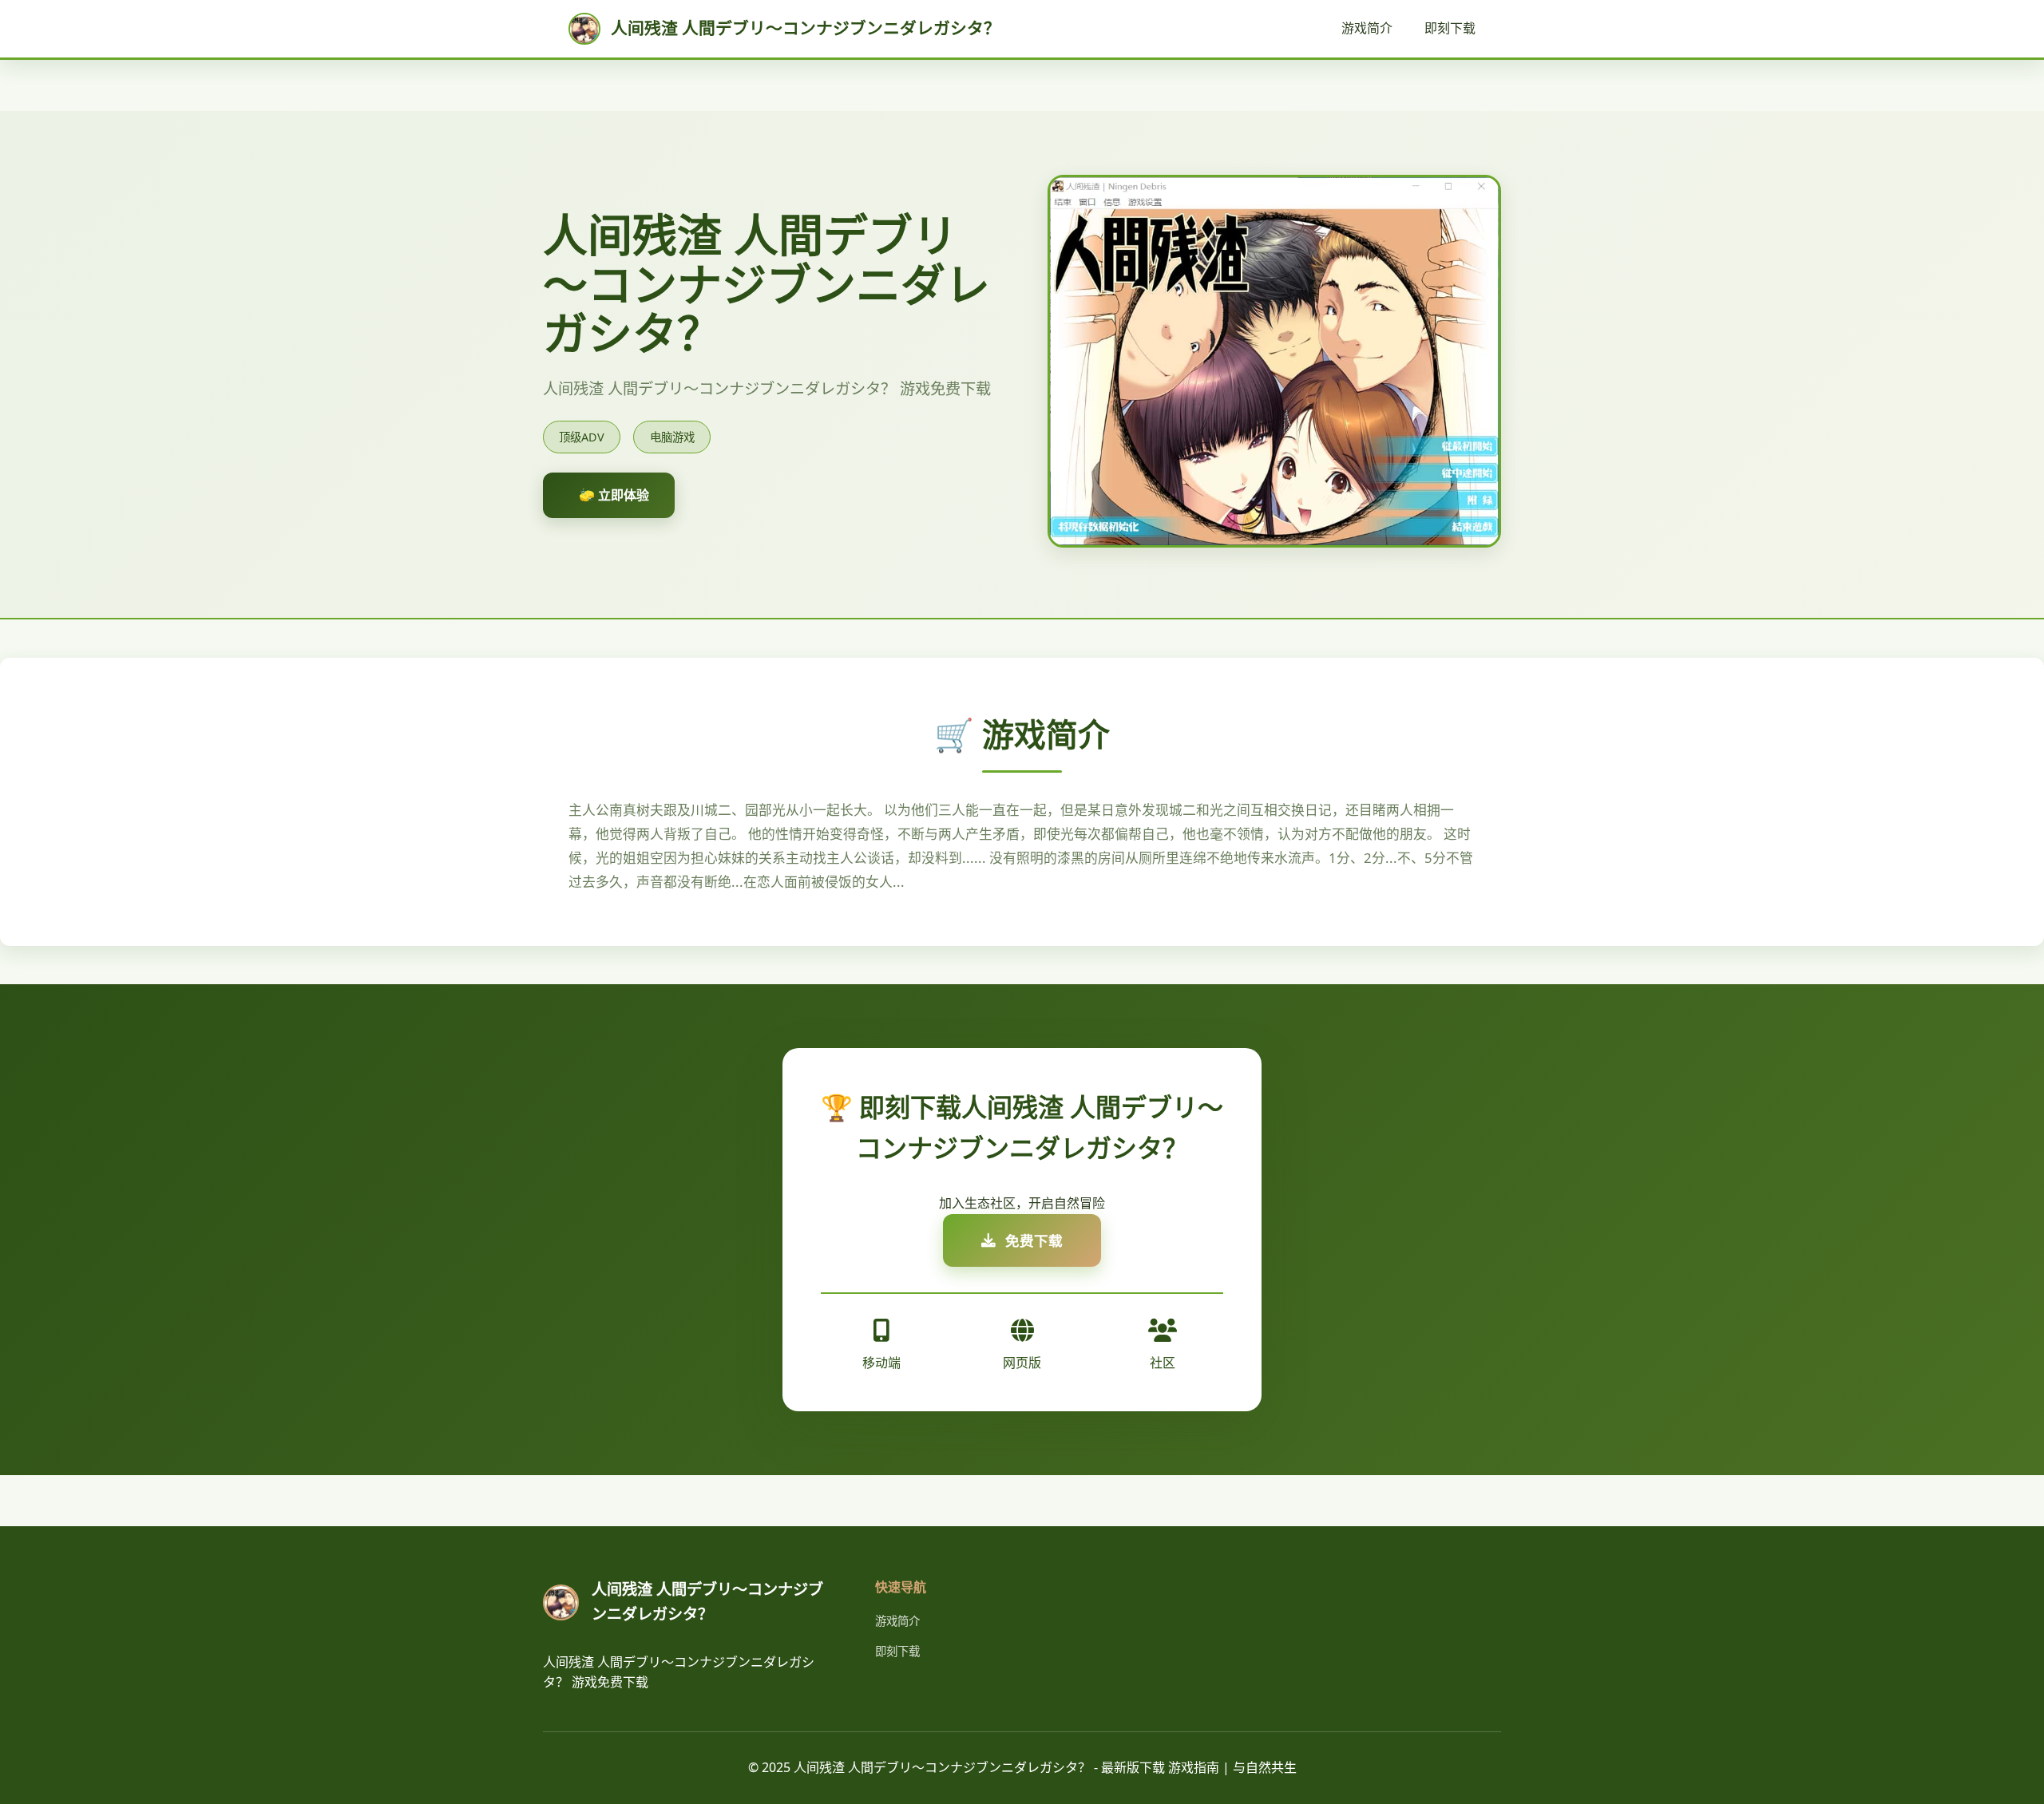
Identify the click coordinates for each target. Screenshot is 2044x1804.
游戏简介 (1367, 28)
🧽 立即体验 (614, 495)
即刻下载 (1450, 28)
